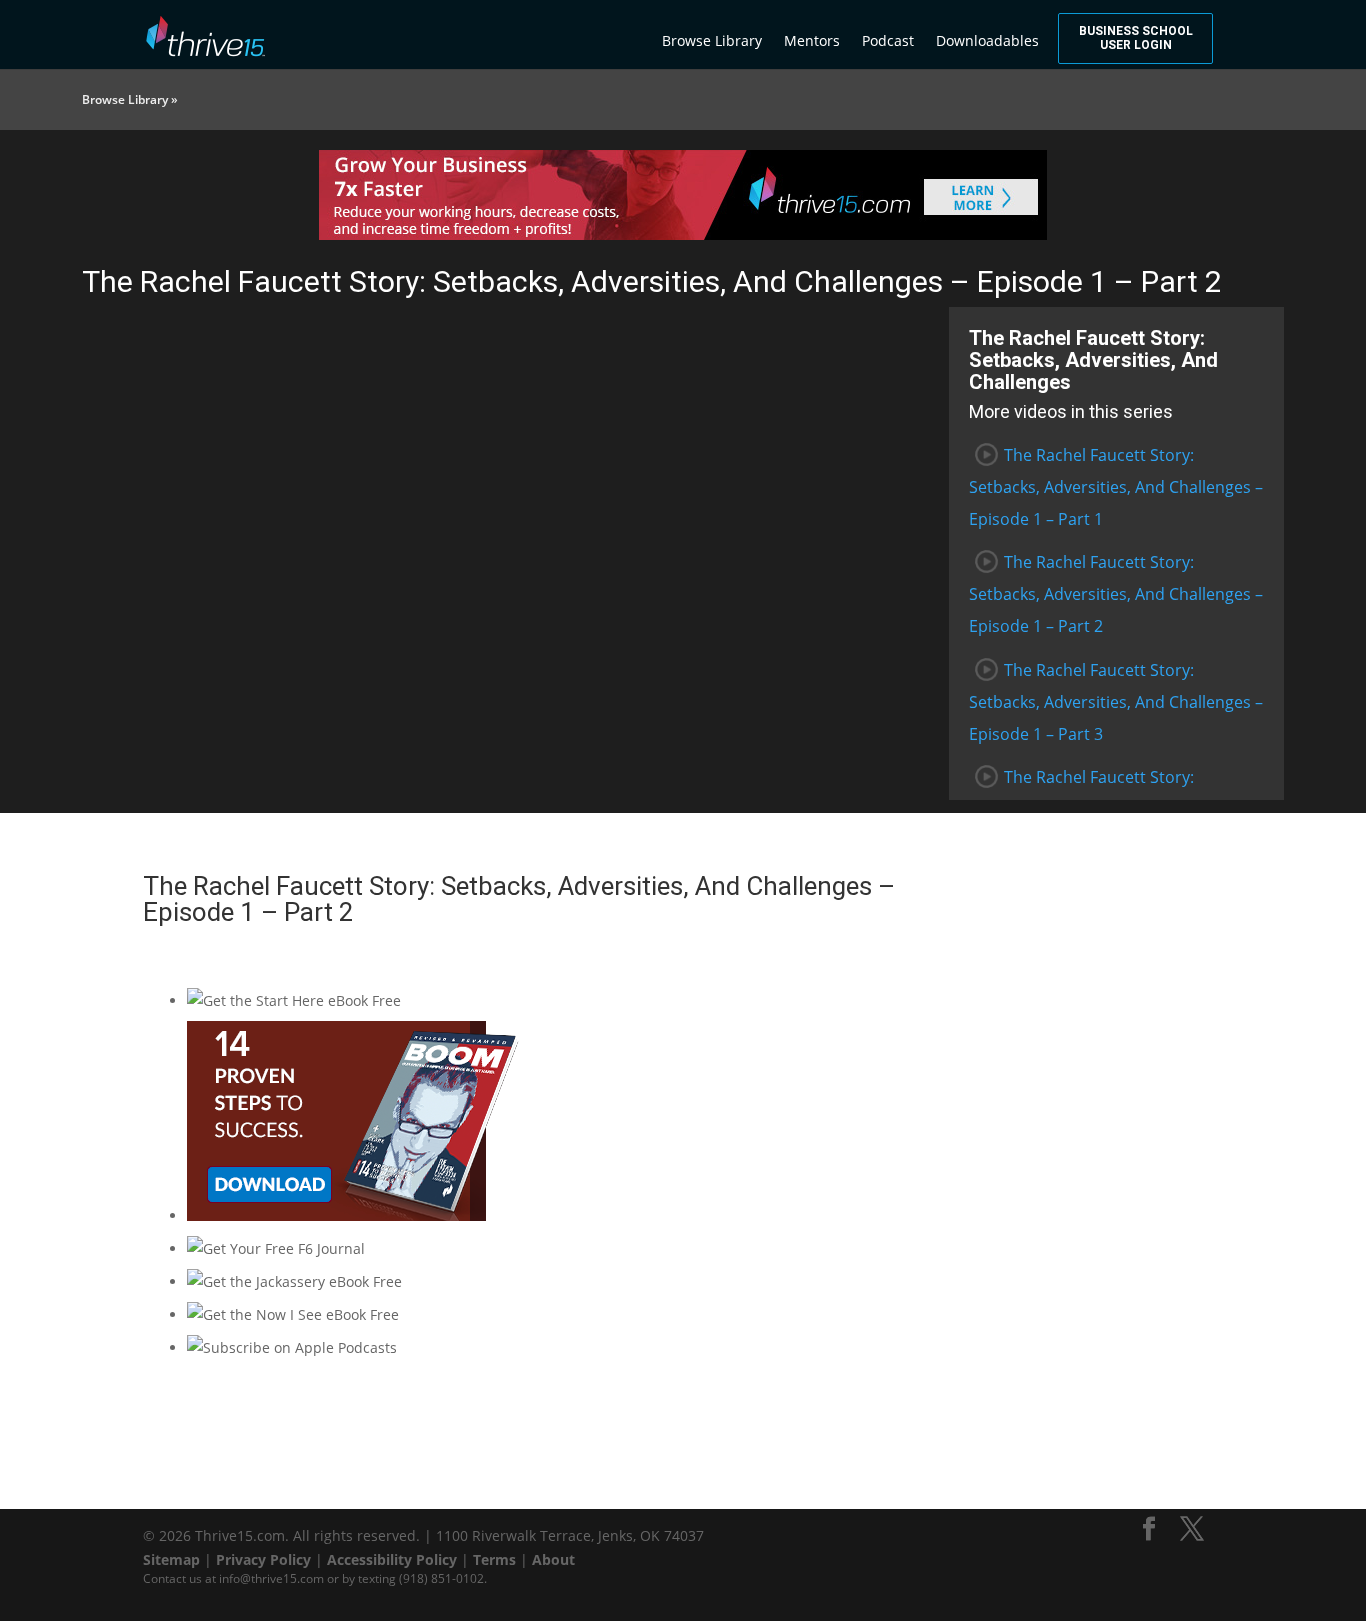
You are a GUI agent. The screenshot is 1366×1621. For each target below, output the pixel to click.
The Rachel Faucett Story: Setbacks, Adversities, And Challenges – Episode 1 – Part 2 (1116, 594)
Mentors (812, 40)
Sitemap (171, 1559)
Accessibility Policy (392, 1559)
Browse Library (712, 40)
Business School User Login (1136, 38)
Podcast (888, 40)
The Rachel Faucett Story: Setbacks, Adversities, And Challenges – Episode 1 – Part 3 (1116, 702)
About (553, 1559)
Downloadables (987, 40)
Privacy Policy (263, 1559)
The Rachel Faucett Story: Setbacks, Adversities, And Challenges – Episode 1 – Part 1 (1116, 487)
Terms (494, 1559)
